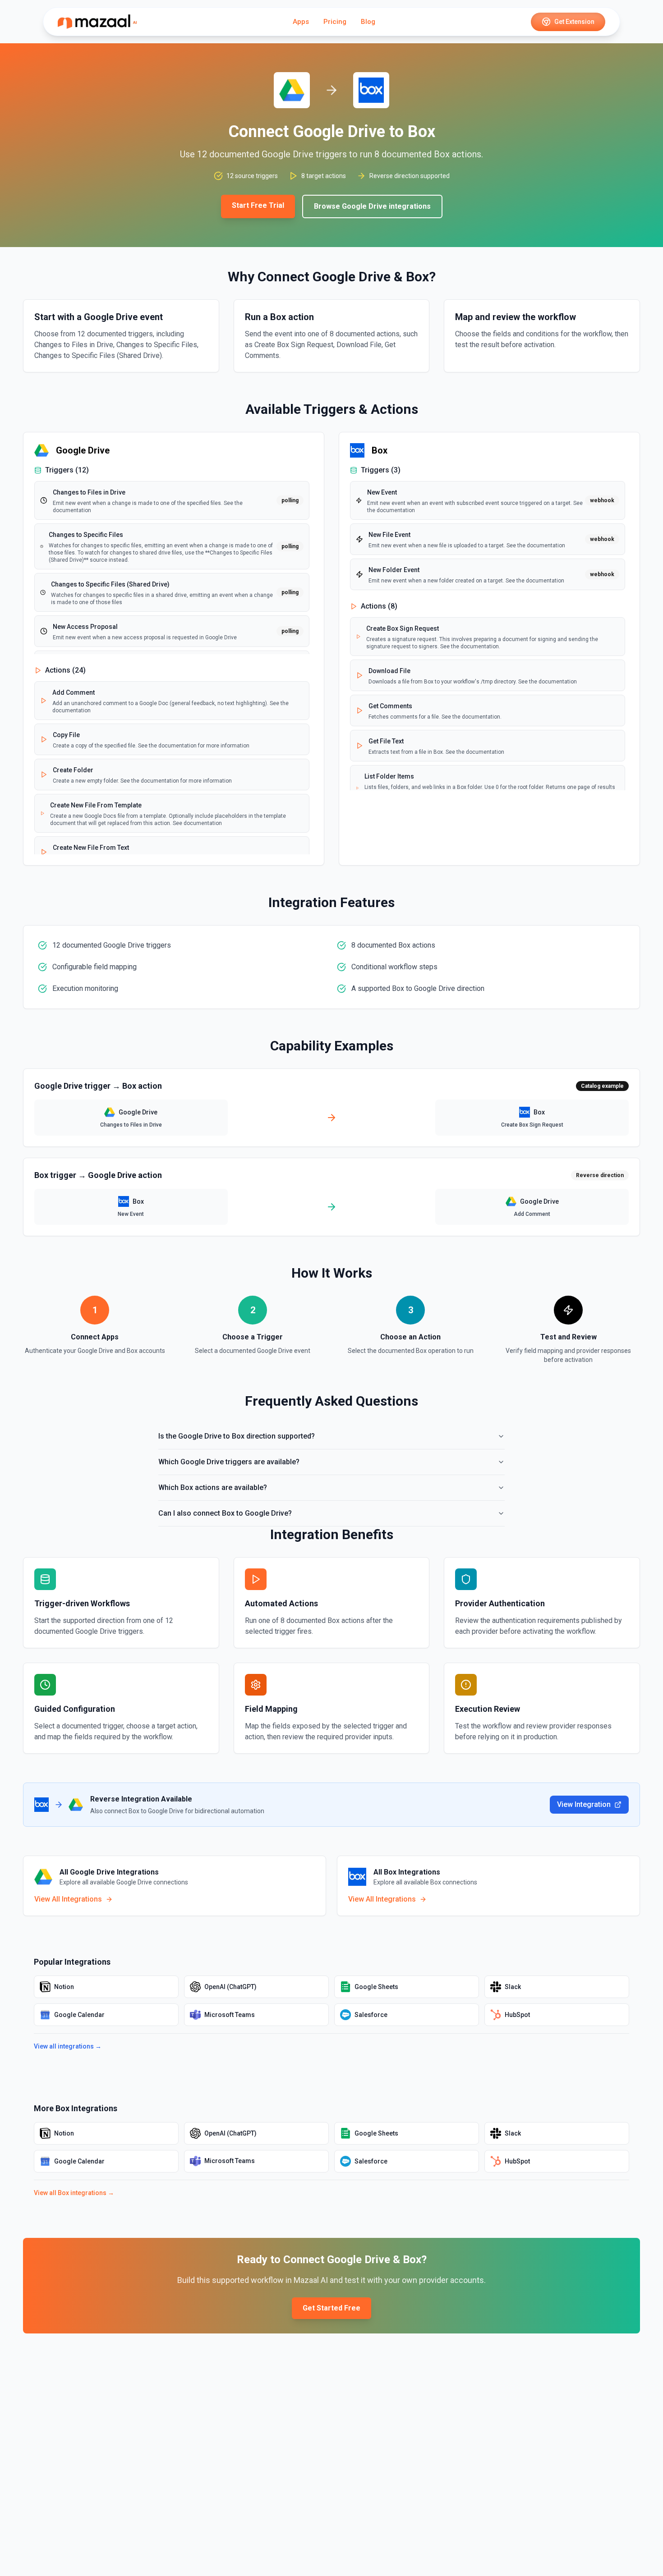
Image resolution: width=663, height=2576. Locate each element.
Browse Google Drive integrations (372, 206)
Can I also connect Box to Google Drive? (225, 1513)
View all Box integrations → (74, 2193)
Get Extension (574, 22)
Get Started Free (331, 2308)
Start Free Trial (258, 205)
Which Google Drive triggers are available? (229, 1462)
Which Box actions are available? (213, 1487)
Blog (368, 22)
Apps (301, 22)
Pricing (335, 22)
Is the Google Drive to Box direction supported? (237, 1436)
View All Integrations (68, 1899)
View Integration (584, 1804)
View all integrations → (68, 2046)
